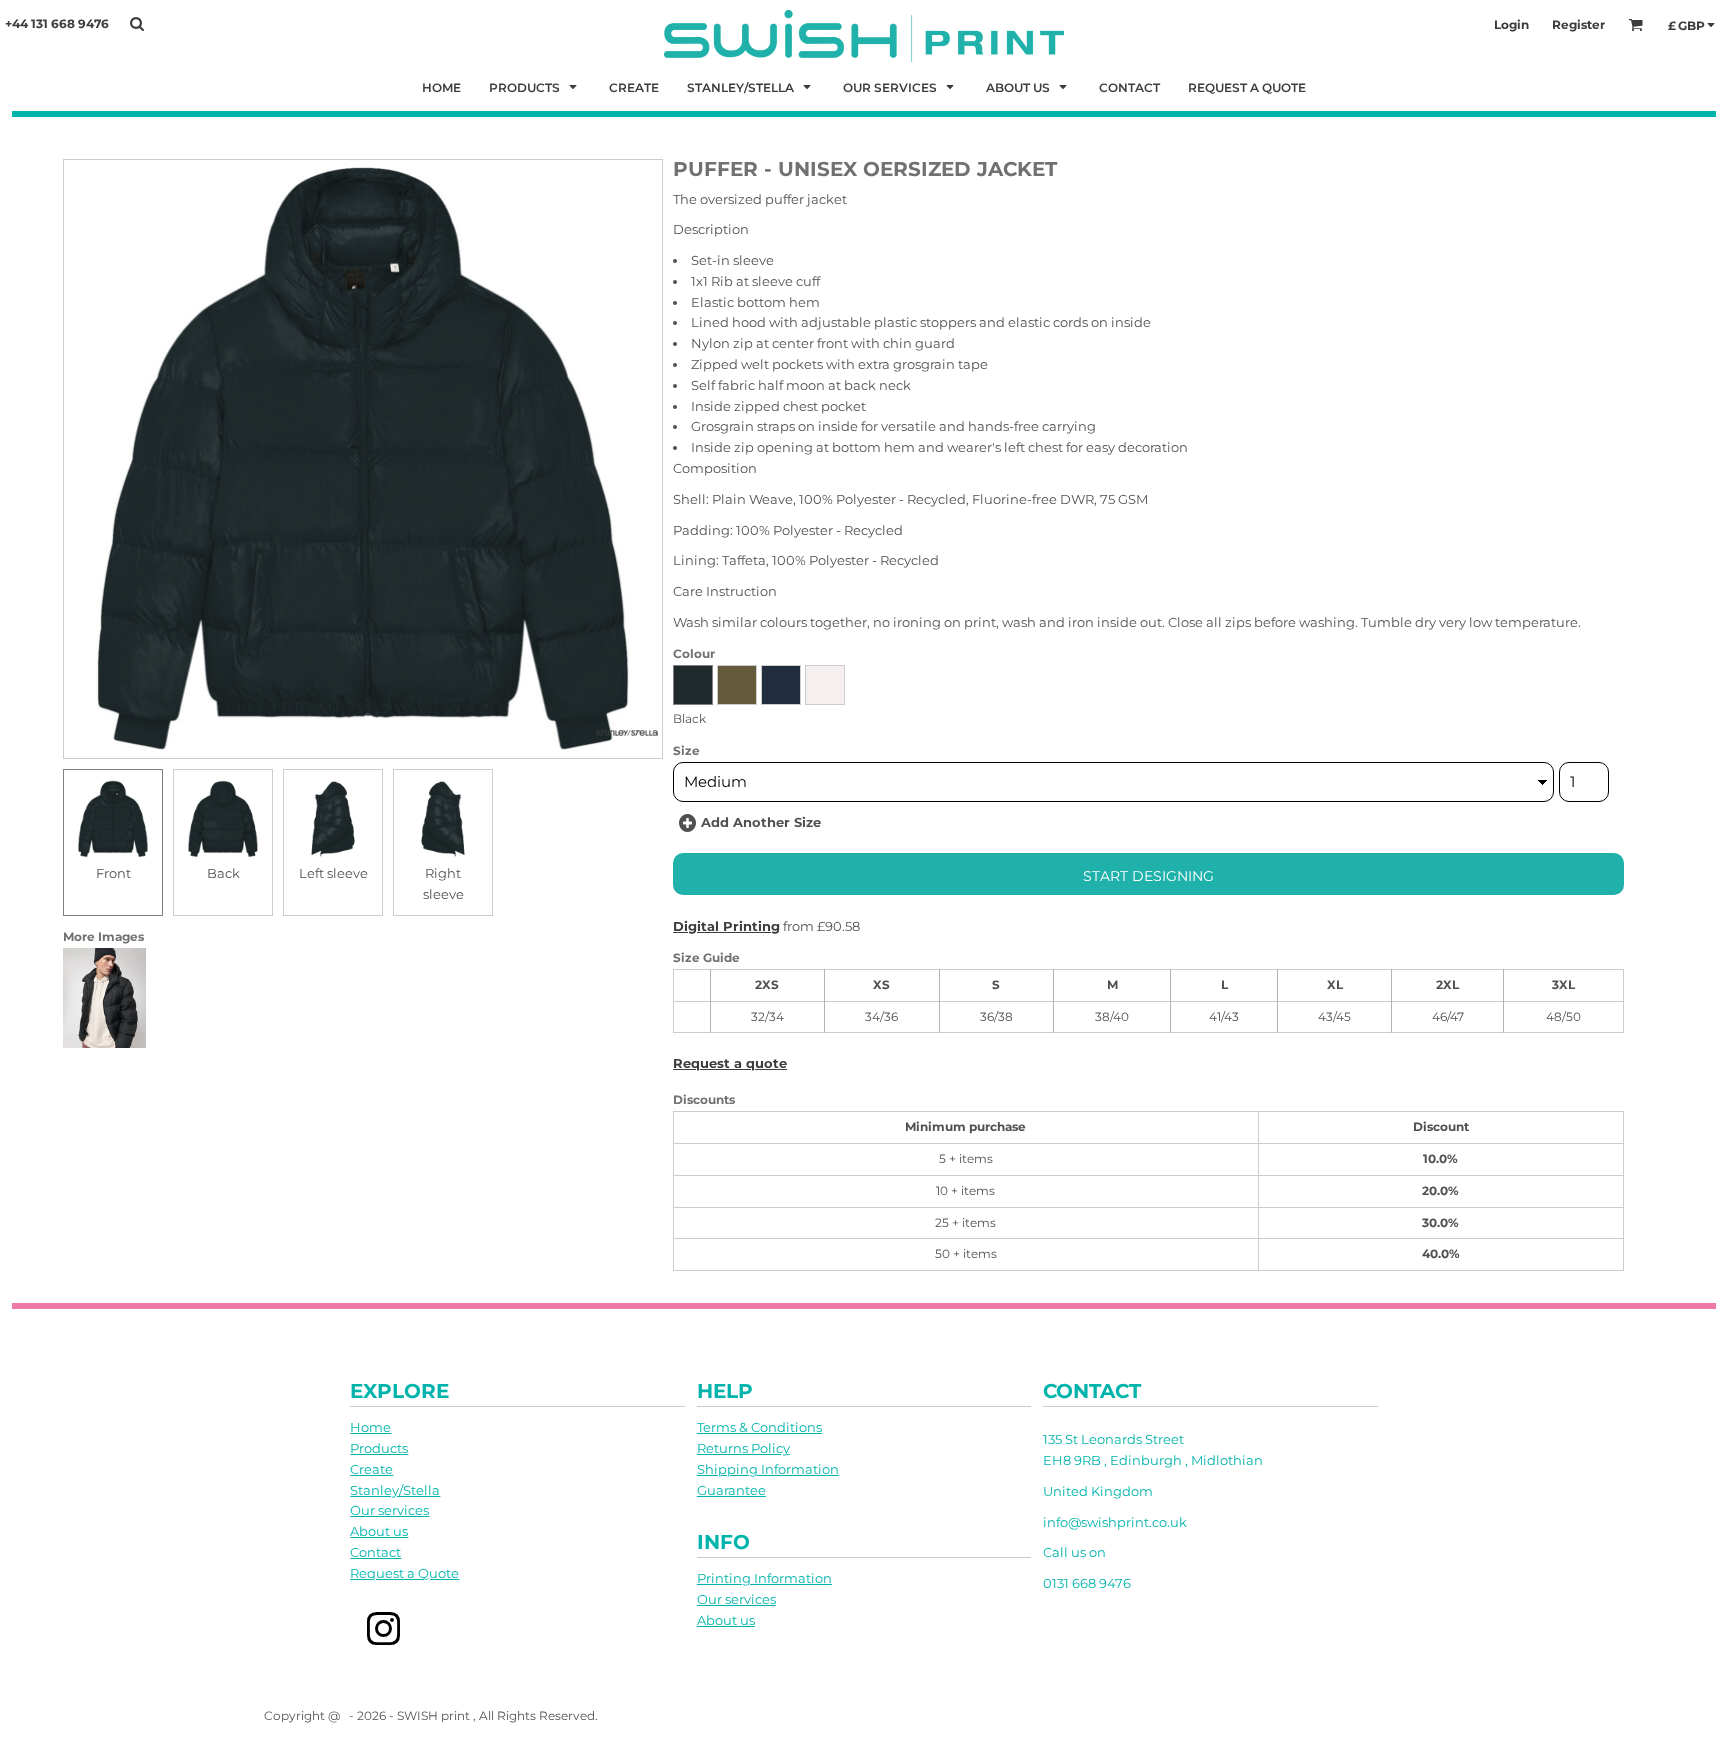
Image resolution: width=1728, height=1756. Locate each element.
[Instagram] (383, 1629)
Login (1511, 24)
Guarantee (731, 1490)
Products (379, 1448)
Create (371, 1469)
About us (379, 1531)
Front (113, 873)
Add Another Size (761, 822)
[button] (535, 86)
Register (1578, 24)
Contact (375, 1552)
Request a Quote (404, 1573)
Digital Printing (726, 926)
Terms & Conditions (759, 1427)
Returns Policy (743, 1448)
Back (223, 873)
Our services (389, 1510)
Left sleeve (333, 873)
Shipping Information (768, 1469)
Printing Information (764, 1578)
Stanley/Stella (395, 1490)
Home (370, 1427)
